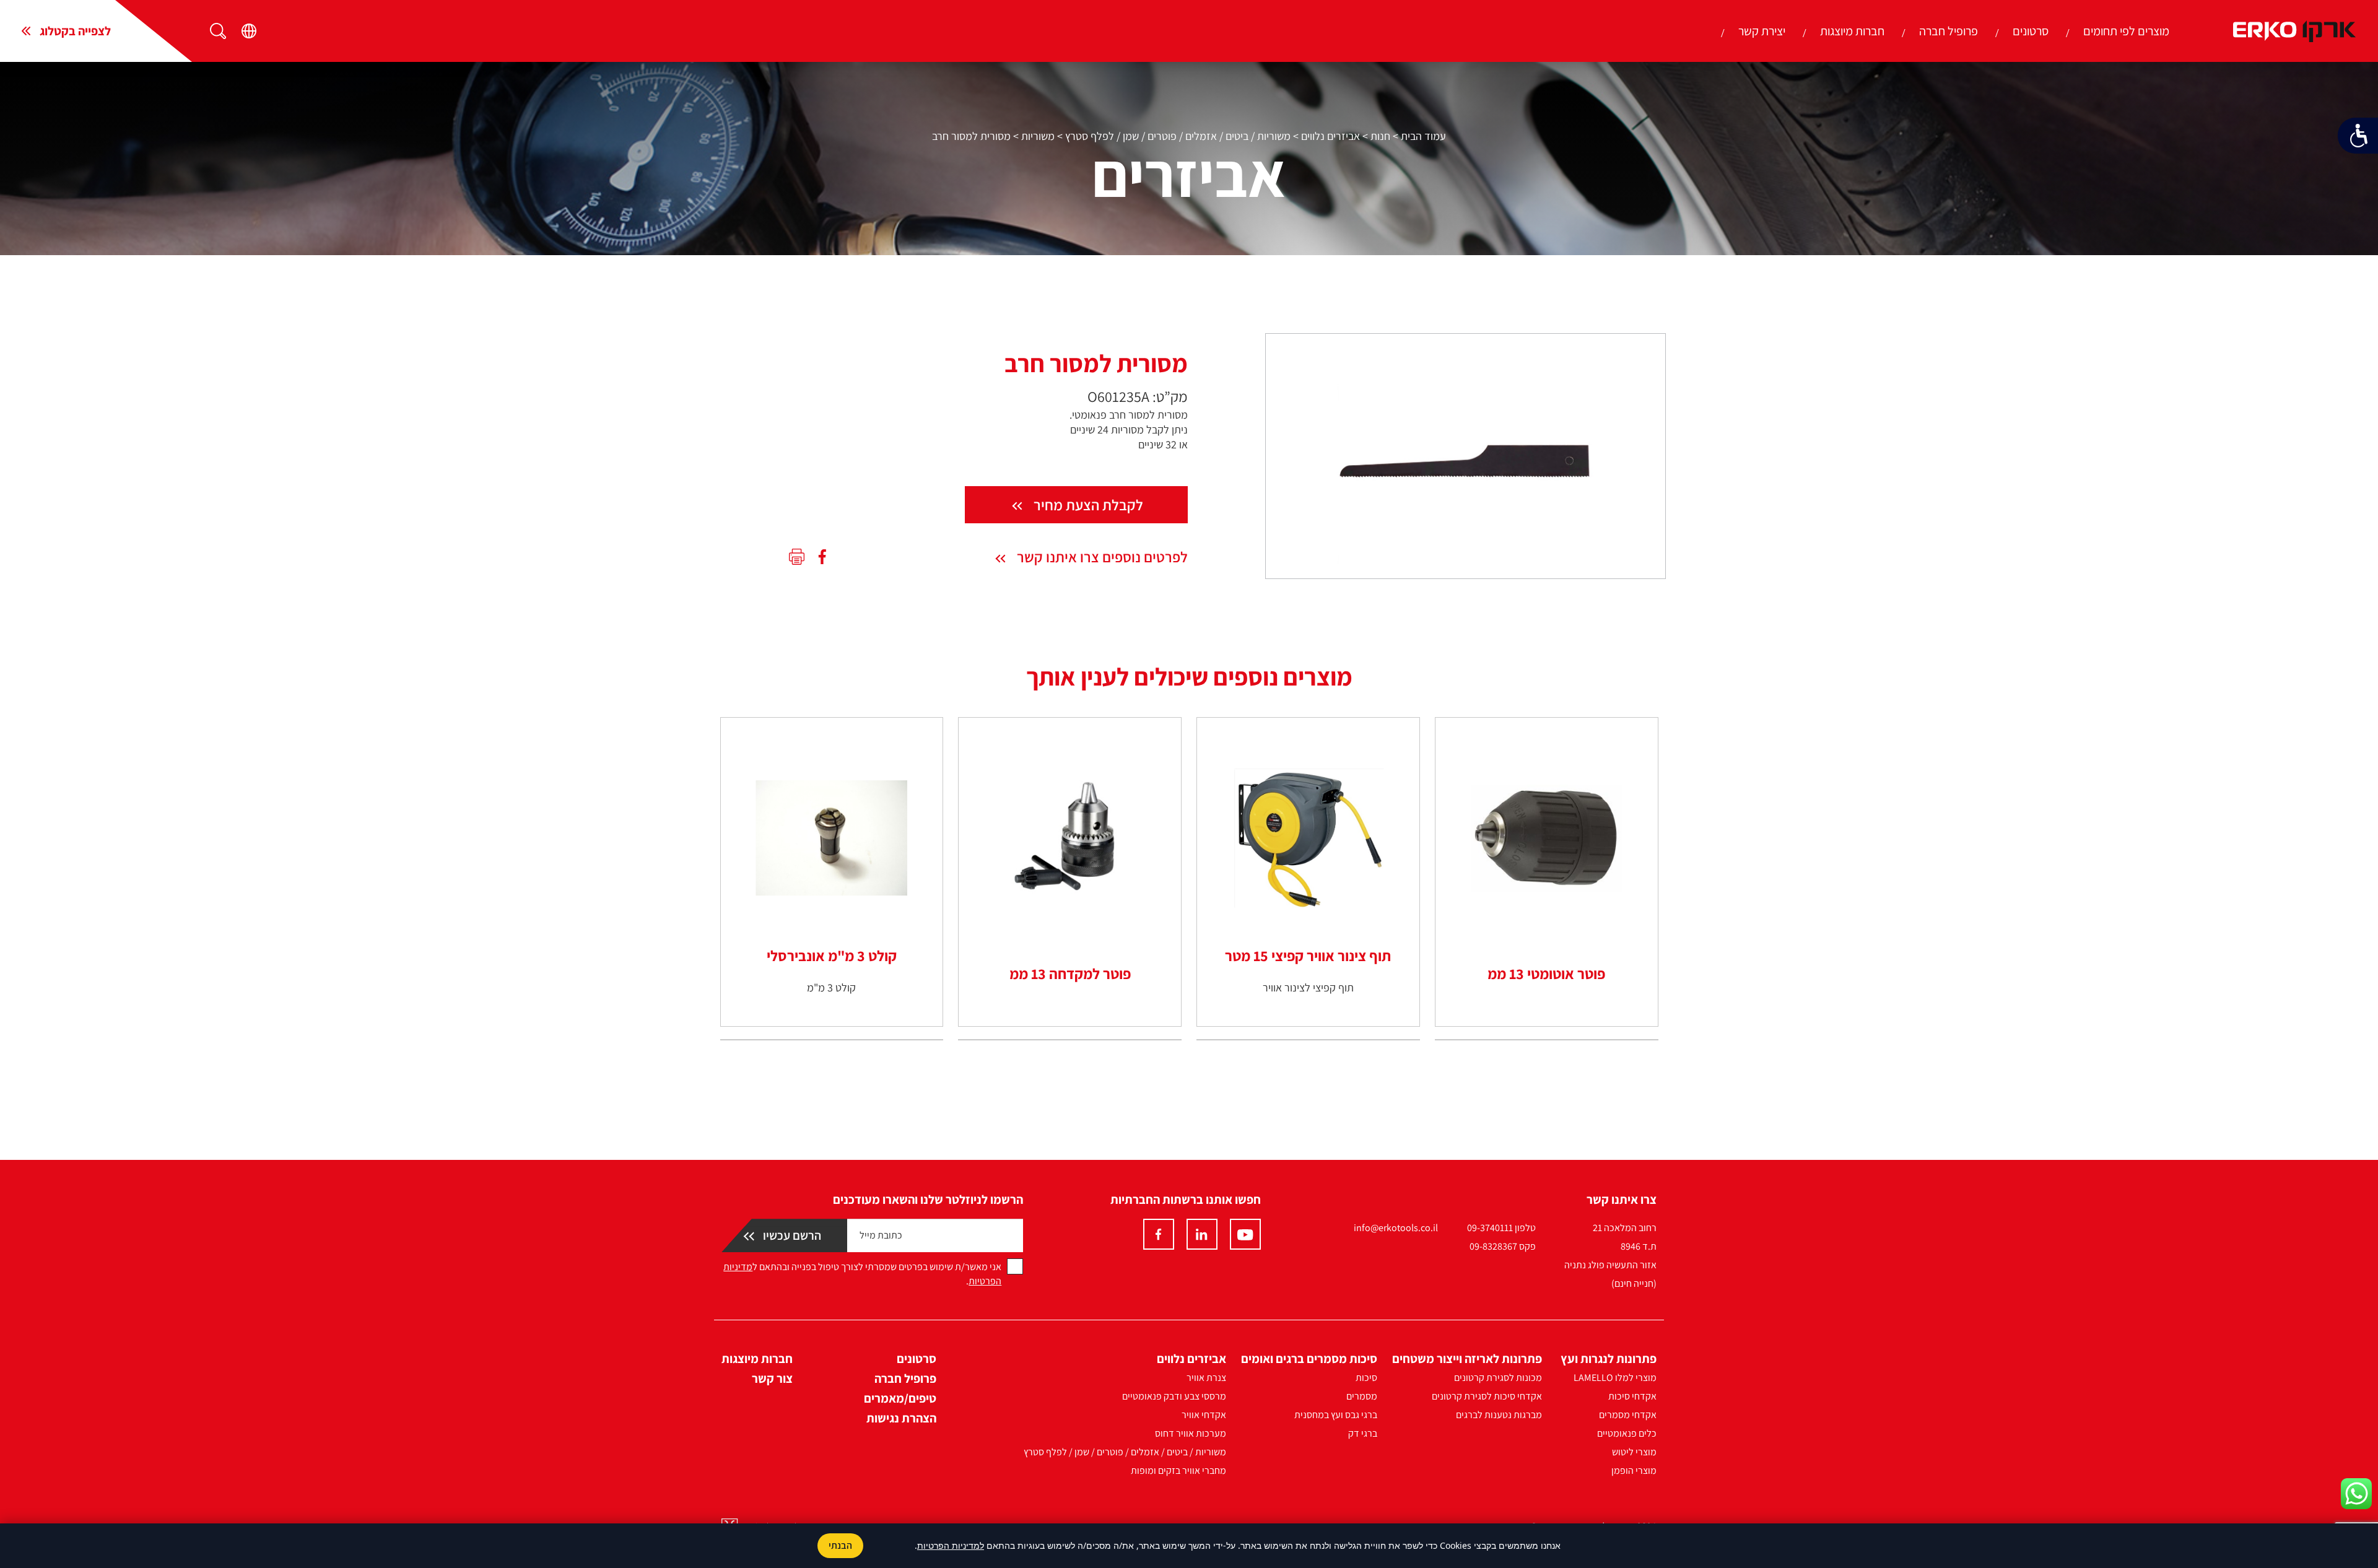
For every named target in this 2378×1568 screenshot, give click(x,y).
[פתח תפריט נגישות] (2358, 136)
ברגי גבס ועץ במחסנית (1336, 1415)
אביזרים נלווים (1331, 136)
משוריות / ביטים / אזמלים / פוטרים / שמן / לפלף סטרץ (1178, 136)
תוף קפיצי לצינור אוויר (1308, 987)
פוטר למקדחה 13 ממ (1070, 973)
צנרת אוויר (1206, 1378)
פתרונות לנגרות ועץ (1609, 1359)
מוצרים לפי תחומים (2126, 31)
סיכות (1366, 1378)
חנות (1380, 136)
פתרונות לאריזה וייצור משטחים (1467, 1359)
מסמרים (1362, 1396)
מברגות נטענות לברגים (1499, 1415)
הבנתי (840, 1545)
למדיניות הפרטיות (951, 1545)
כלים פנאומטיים (1627, 1433)
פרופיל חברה (1949, 31)
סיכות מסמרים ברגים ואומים (1309, 1359)
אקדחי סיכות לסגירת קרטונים (1487, 1396)
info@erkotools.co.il (1396, 1228)
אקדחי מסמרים (1628, 1415)
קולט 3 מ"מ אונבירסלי (832, 956)
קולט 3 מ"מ (831, 987)
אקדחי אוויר (1204, 1415)
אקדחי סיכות (1632, 1396)
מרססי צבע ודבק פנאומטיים (1174, 1396)
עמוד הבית (1423, 136)
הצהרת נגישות (901, 1418)
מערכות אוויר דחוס (1191, 1433)
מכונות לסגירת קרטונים (1498, 1378)
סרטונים (2031, 31)
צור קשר (772, 1379)
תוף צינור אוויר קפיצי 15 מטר (1308, 956)
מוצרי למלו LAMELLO (1615, 1378)
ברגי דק (1363, 1433)
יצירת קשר (1762, 31)
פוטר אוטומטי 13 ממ (1546, 973)
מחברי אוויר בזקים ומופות (1178, 1470)
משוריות (1038, 136)
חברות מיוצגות (1852, 31)
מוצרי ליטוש (1634, 1452)
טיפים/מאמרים (900, 1398)
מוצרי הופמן (1634, 1470)
